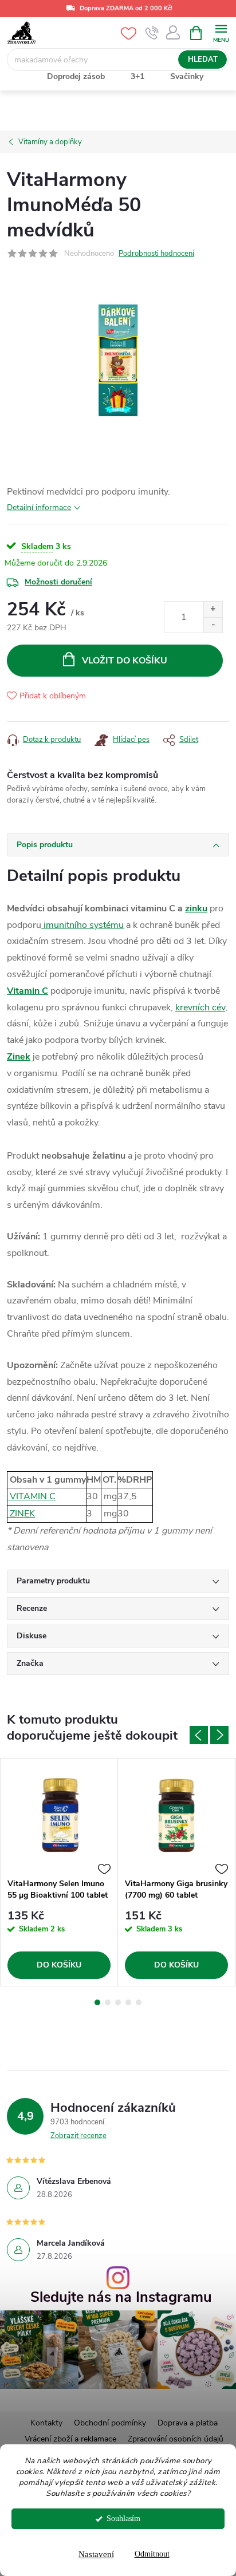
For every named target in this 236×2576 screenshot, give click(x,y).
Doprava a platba (188, 2423)
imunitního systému (82, 925)
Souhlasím (123, 2518)
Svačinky (187, 76)
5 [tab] (139, 2002)
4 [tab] (128, 2002)
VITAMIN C (32, 1496)
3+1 (137, 76)
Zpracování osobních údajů (176, 2439)
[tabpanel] (59, 1872)
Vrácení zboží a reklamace (70, 2439)
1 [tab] (97, 2002)
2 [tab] (108, 2002)
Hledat (203, 60)
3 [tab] (118, 2002)
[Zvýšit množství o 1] (213, 609)
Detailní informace (39, 507)
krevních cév (200, 1008)
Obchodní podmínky (110, 2423)
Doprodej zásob (76, 76)
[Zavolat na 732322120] (152, 33)
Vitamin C (27, 991)
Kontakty (46, 2423)
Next (219, 1735)
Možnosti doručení (58, 582)
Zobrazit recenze (78, 2136)
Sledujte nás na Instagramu (121, 2298)
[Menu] (221, 32)
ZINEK (21, 1514)
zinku (196, 908)
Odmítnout (152, 2554)
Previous (199, 1735)
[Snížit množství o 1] (213, 625)
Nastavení (96, 2554)
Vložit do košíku (125, 661)
